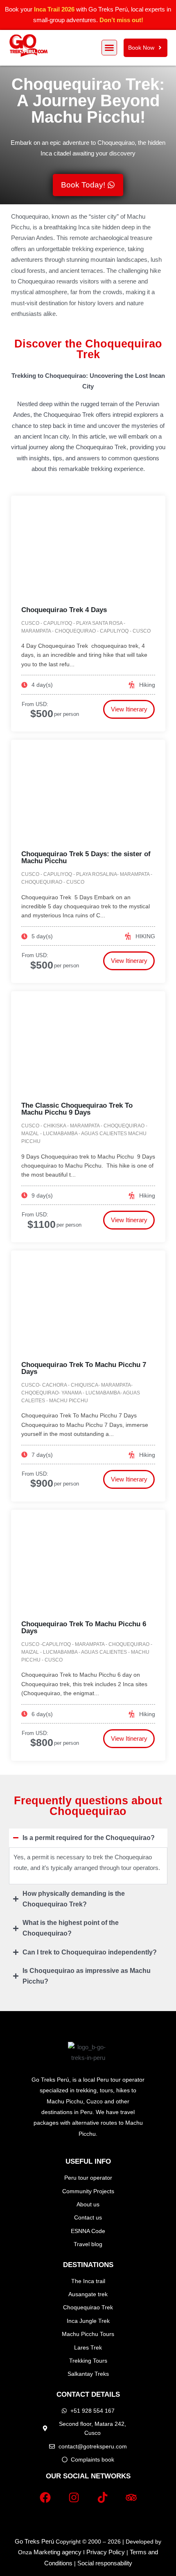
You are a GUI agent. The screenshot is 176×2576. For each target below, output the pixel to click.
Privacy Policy (106, 2552)
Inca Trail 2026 (54, 9)
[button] (109, 48)
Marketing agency (58, 2552)
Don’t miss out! (121, 20)
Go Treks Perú (34, 2541)
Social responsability (105, 2563)
